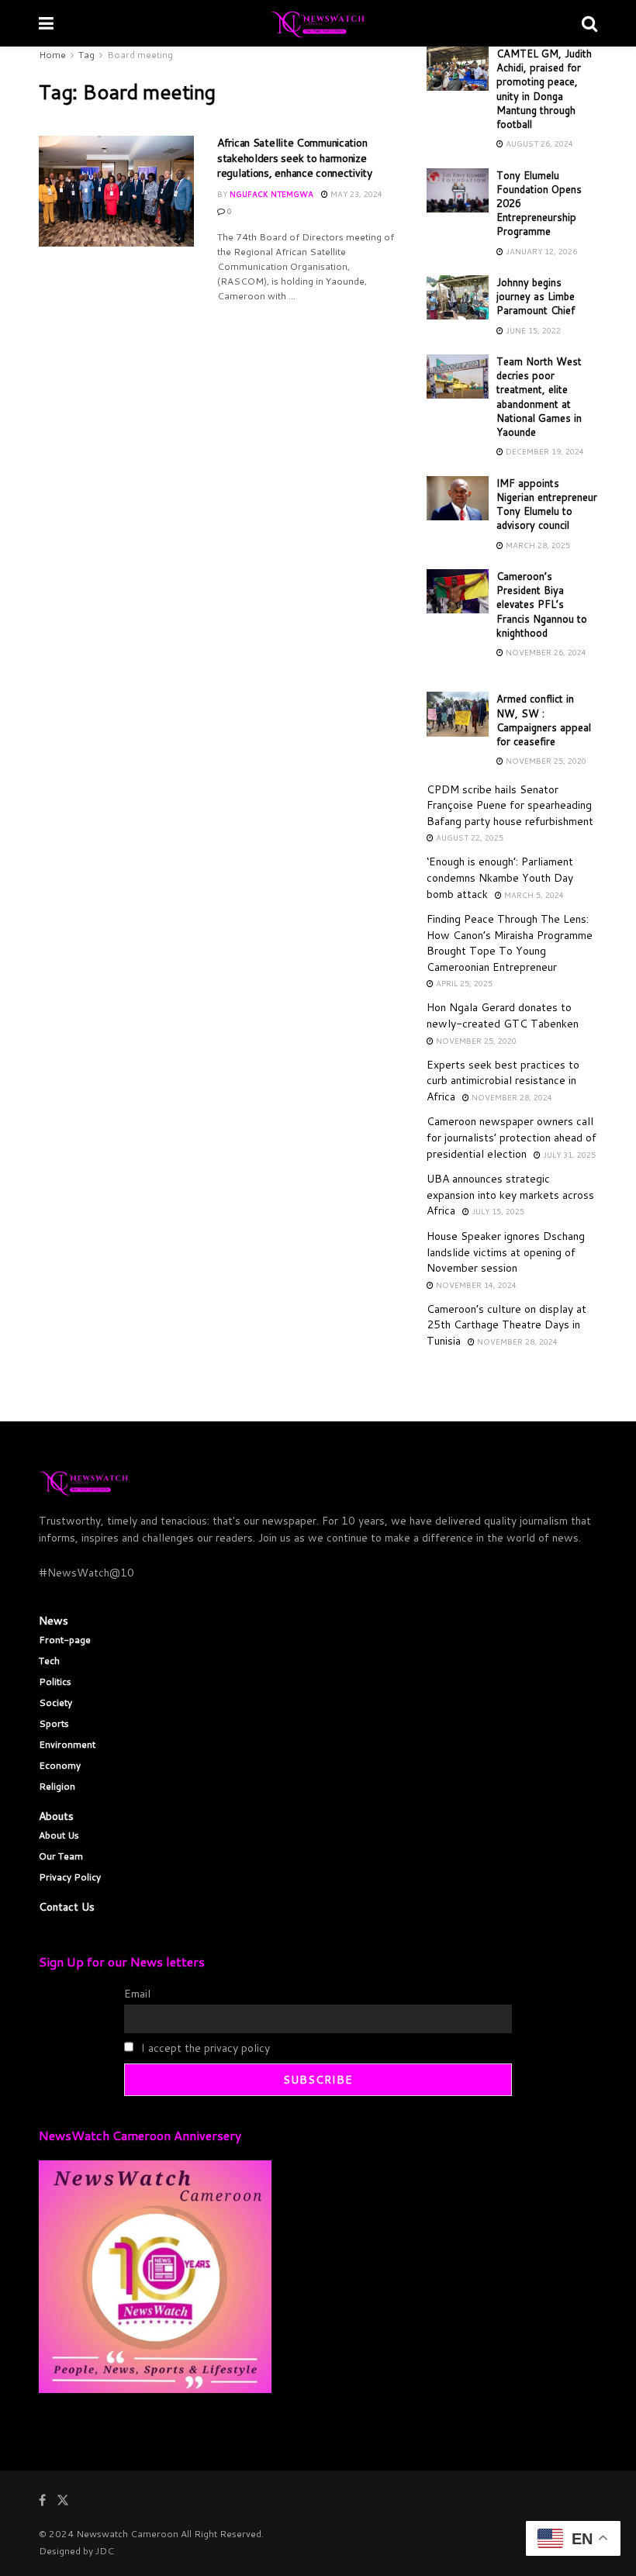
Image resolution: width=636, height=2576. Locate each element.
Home (52, 55)
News (54, 1621)
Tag (86, 55)
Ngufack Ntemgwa (271, 194)
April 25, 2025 (463, 983)
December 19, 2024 (544, 451)
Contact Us (67, 1907)
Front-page (65, 1640)
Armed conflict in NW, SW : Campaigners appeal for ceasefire (544, 720)
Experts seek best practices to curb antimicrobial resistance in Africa (503, 1081)
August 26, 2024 (538, 143)
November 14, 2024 (475, 1285)
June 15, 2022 (532, 330)
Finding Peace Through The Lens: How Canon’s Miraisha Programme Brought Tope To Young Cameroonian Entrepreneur (510, 943)
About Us (59, 1835)
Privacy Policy (70, 1877)
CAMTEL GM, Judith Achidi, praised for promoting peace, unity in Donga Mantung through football (544, 89)
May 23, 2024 (355, 194)
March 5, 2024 (533, 895)
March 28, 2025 (537, 545)
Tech (49, 1661)
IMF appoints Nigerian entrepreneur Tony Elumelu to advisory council (547, 504)
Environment (67, 1744)
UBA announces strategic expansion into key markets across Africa (510, 1195)
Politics (55, 1682)
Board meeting (140, 55)
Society (55, 1702)
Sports (54, 1723)
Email (137, 1994)
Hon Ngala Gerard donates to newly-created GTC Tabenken (503, 1015)
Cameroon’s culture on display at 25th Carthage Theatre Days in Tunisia (506, 1325)
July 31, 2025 (568, 1155)
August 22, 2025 (468, 837)
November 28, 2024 (511, 1097)
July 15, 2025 (497, 1211)
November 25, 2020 (545, 761)
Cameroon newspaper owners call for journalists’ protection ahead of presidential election (512, 1137)
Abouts (56, 1816)
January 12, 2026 (540, 251)
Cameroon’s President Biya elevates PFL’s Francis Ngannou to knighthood (542, 604)
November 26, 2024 (545, 652)
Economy (60, 1765)
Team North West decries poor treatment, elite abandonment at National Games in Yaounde (539, 397)
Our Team (61, 1856)
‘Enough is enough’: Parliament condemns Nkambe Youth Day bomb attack (500, 877)
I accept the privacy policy (204, 2048)
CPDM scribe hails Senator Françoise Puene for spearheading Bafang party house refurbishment (510, 805)
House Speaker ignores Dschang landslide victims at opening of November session (506, 1252)
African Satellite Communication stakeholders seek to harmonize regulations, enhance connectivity (295, 158)
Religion (57, 1786)
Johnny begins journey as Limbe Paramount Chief (536, 296)
